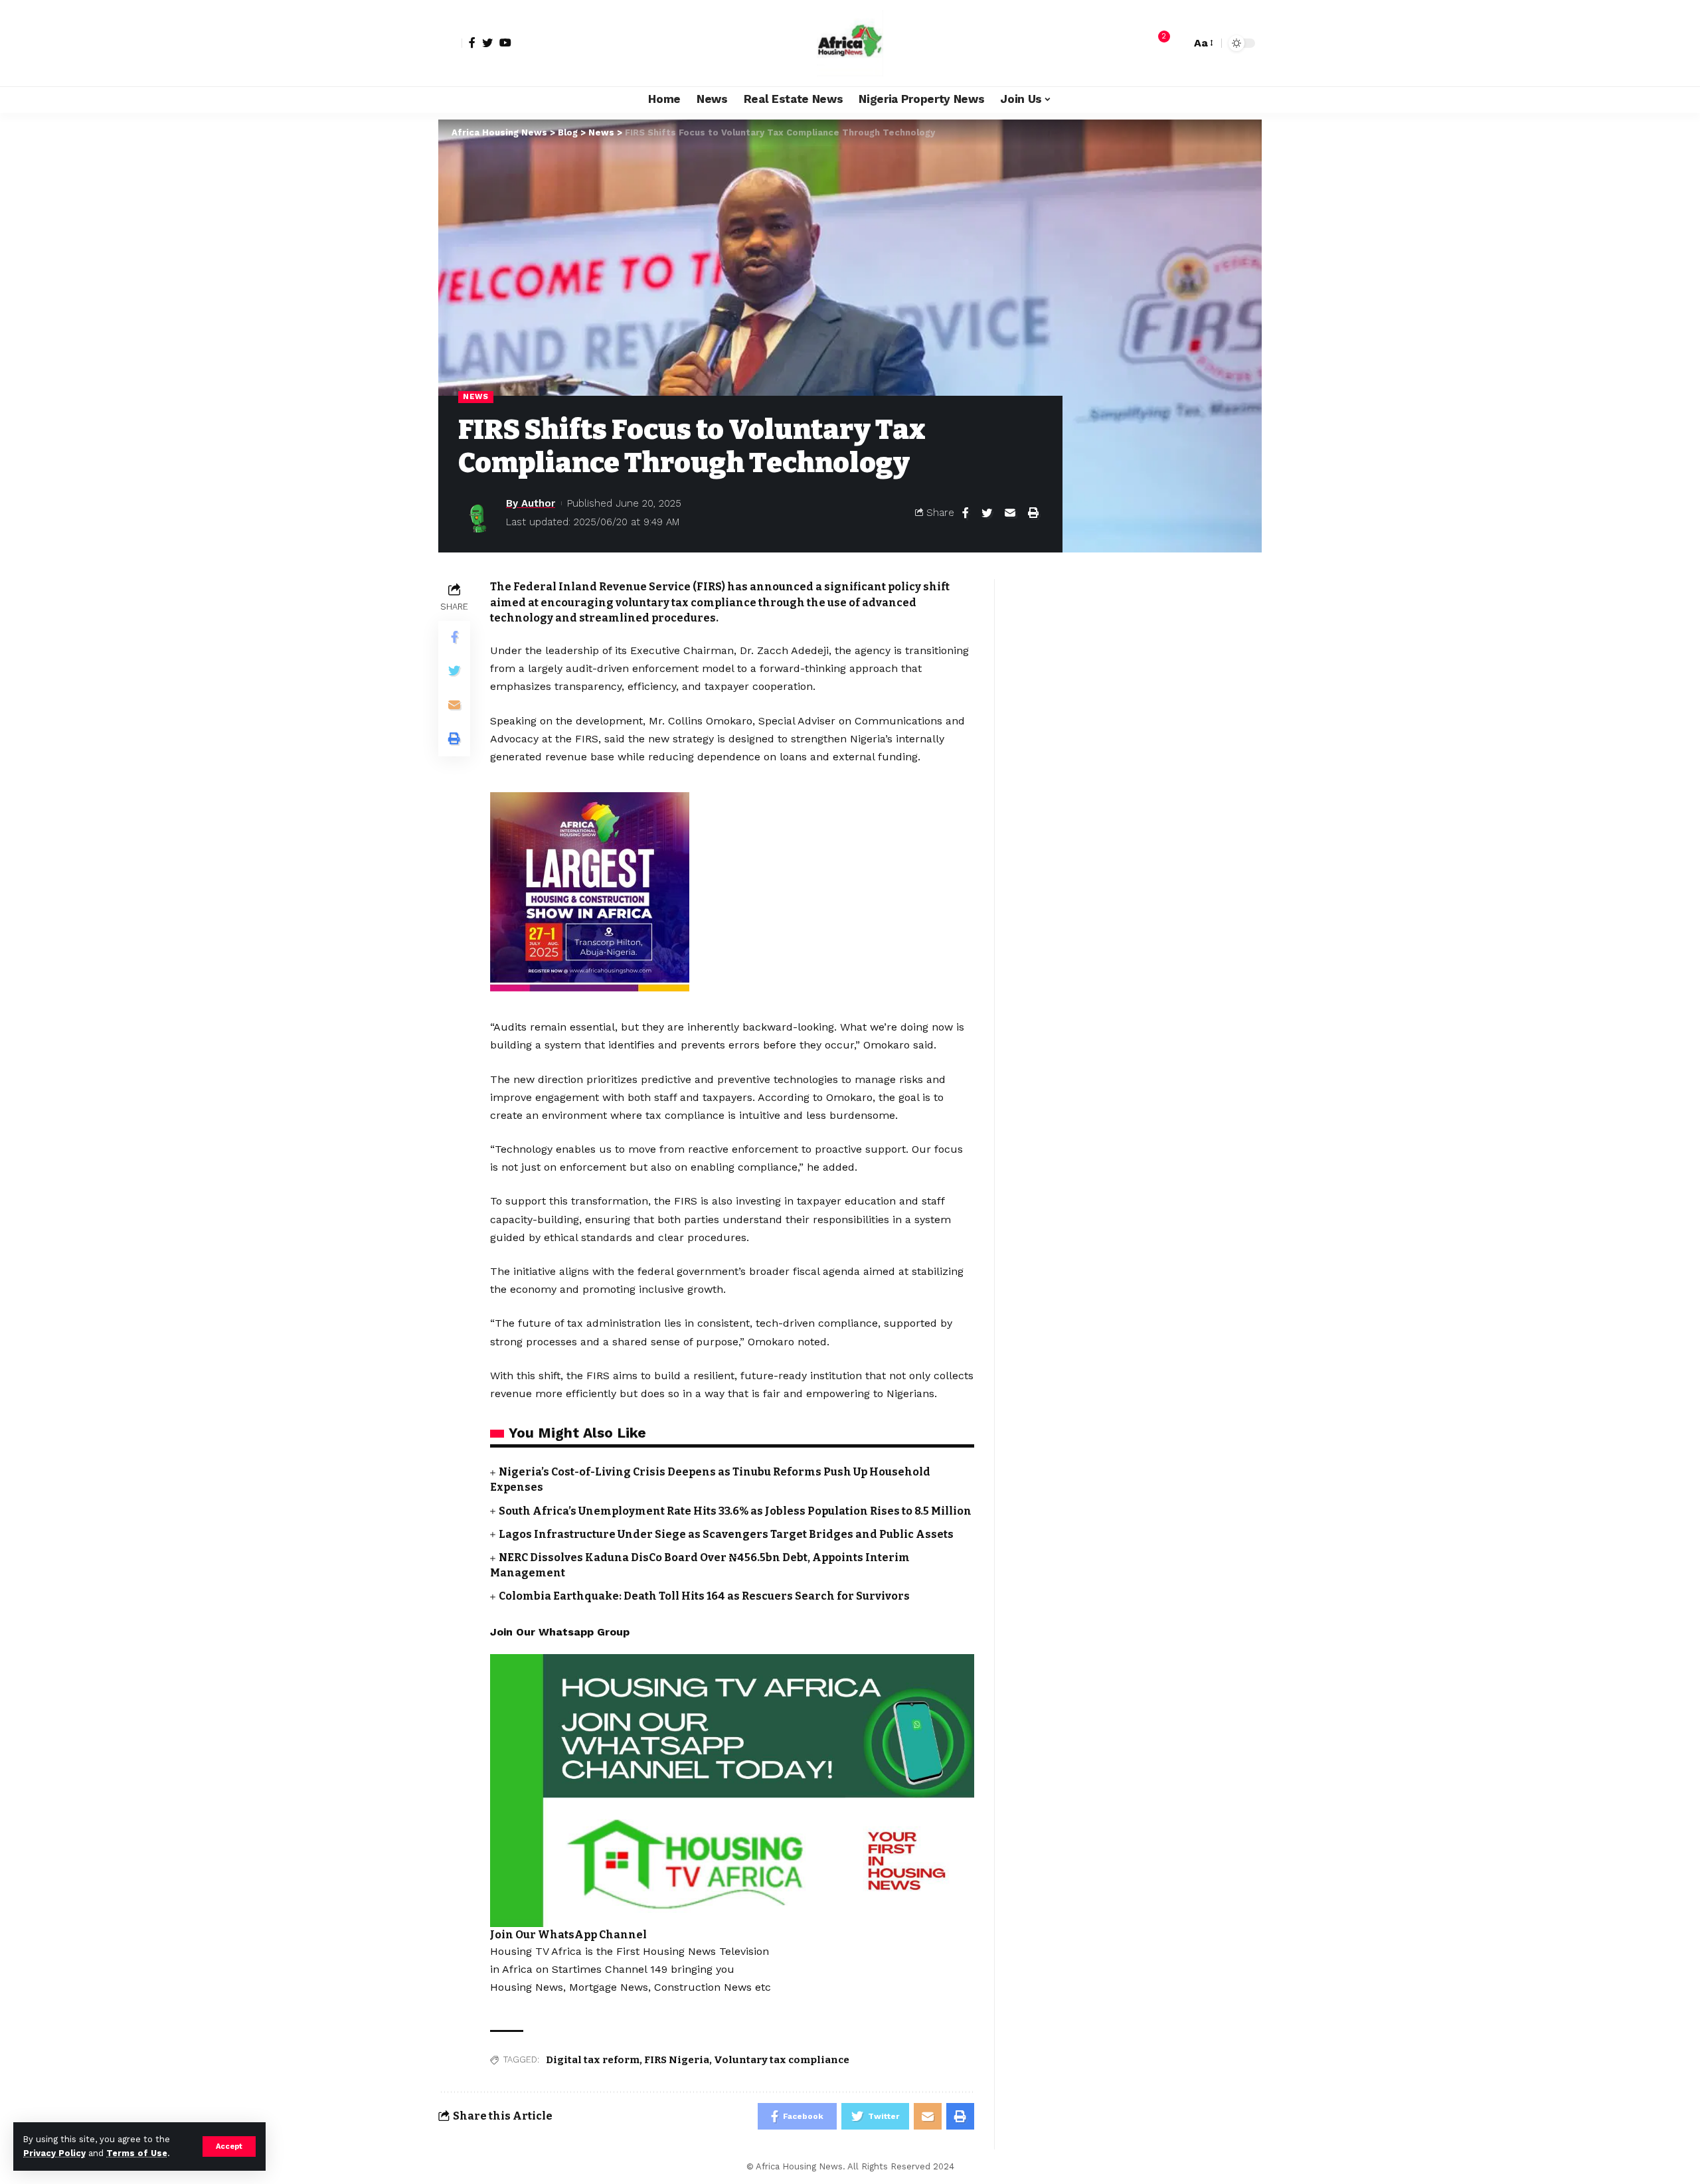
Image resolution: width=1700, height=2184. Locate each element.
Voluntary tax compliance (782, 2060)
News (476, 396)
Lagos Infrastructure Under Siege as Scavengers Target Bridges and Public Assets (726, 1534)
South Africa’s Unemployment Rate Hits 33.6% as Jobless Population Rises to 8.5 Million (735, 1511)
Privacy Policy (54, 2153)
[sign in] (450, 43)
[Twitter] (487, 42)
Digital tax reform (593, 2060)
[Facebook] (472, 42)
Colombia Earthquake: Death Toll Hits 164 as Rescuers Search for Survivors (704, 1596)
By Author (531, 503)
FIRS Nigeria (677, 2060)
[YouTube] (505, 42)
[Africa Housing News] (850, 43)
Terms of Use (137, 2153)
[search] (1177, 43)
